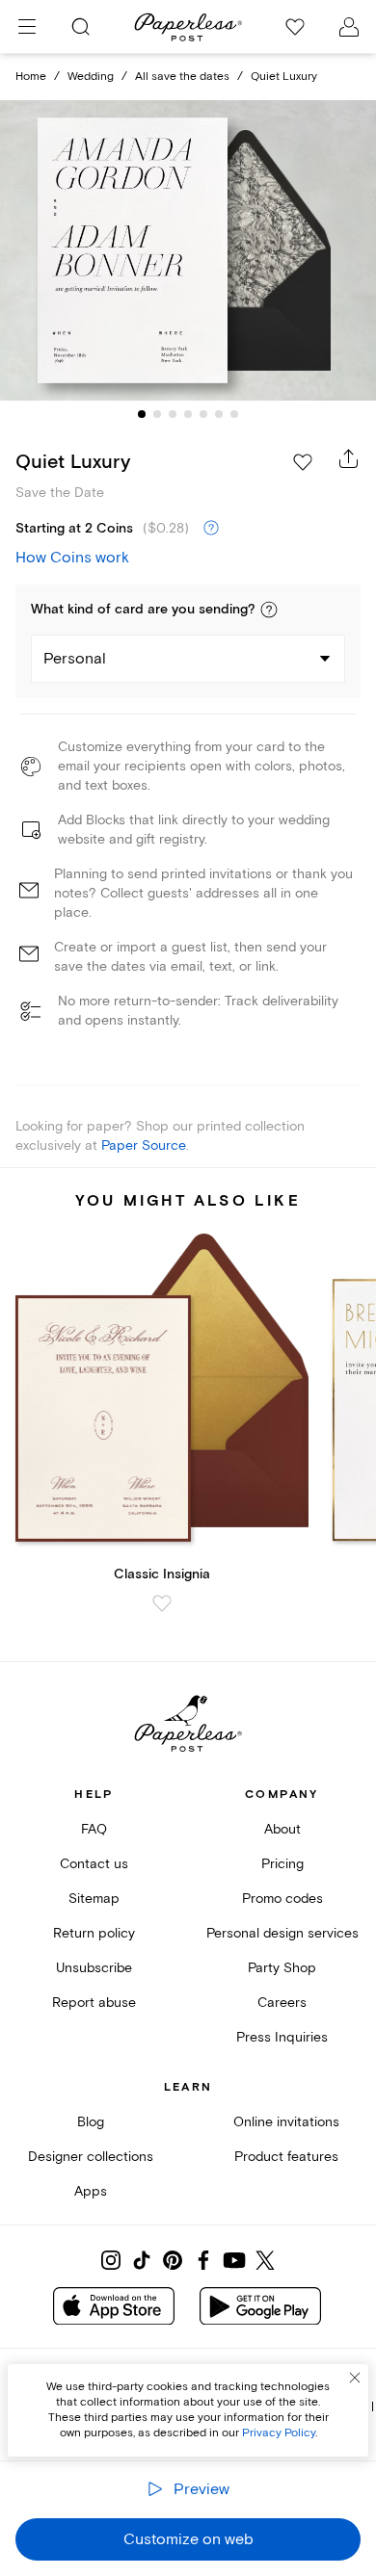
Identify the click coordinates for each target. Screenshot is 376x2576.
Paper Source (144, 1145)
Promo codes (282, 1899)
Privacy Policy (279, 2433)
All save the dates (182, 77)
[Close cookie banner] (355, 2378)
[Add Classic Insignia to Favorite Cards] (162, 1603)
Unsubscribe (94, 1968)
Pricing (282, 1864)
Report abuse (94, 2003)
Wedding (91, 77)
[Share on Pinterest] (173, 2260)
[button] (269, 610)
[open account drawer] (349, 27)
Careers (282, 2003)
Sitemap (94, 1899)
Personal (75, 659)
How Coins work (72, 558)
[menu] (27, 27)
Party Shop (282, 1968)
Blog (91, 2122)
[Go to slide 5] (203, 414)
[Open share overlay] (349, 458)
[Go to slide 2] (157, 414)
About (282, 1829)
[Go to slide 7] (234, 414)
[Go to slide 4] (188, 414)
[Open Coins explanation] (211, 529)
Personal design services (282, 1933)
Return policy (94, 1933)
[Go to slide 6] (219, 414)
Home (31, 77)
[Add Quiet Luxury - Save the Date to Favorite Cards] (303, 462)
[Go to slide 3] (173, 414)
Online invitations (286, 2122)
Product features (286, 2157)
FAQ (94, 1829)
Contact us (94, 1864)
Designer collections (91, 2157)
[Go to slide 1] (142, 414)
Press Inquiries (282, 2037)
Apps (91, 2191)
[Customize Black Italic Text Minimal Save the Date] (188, 251)
